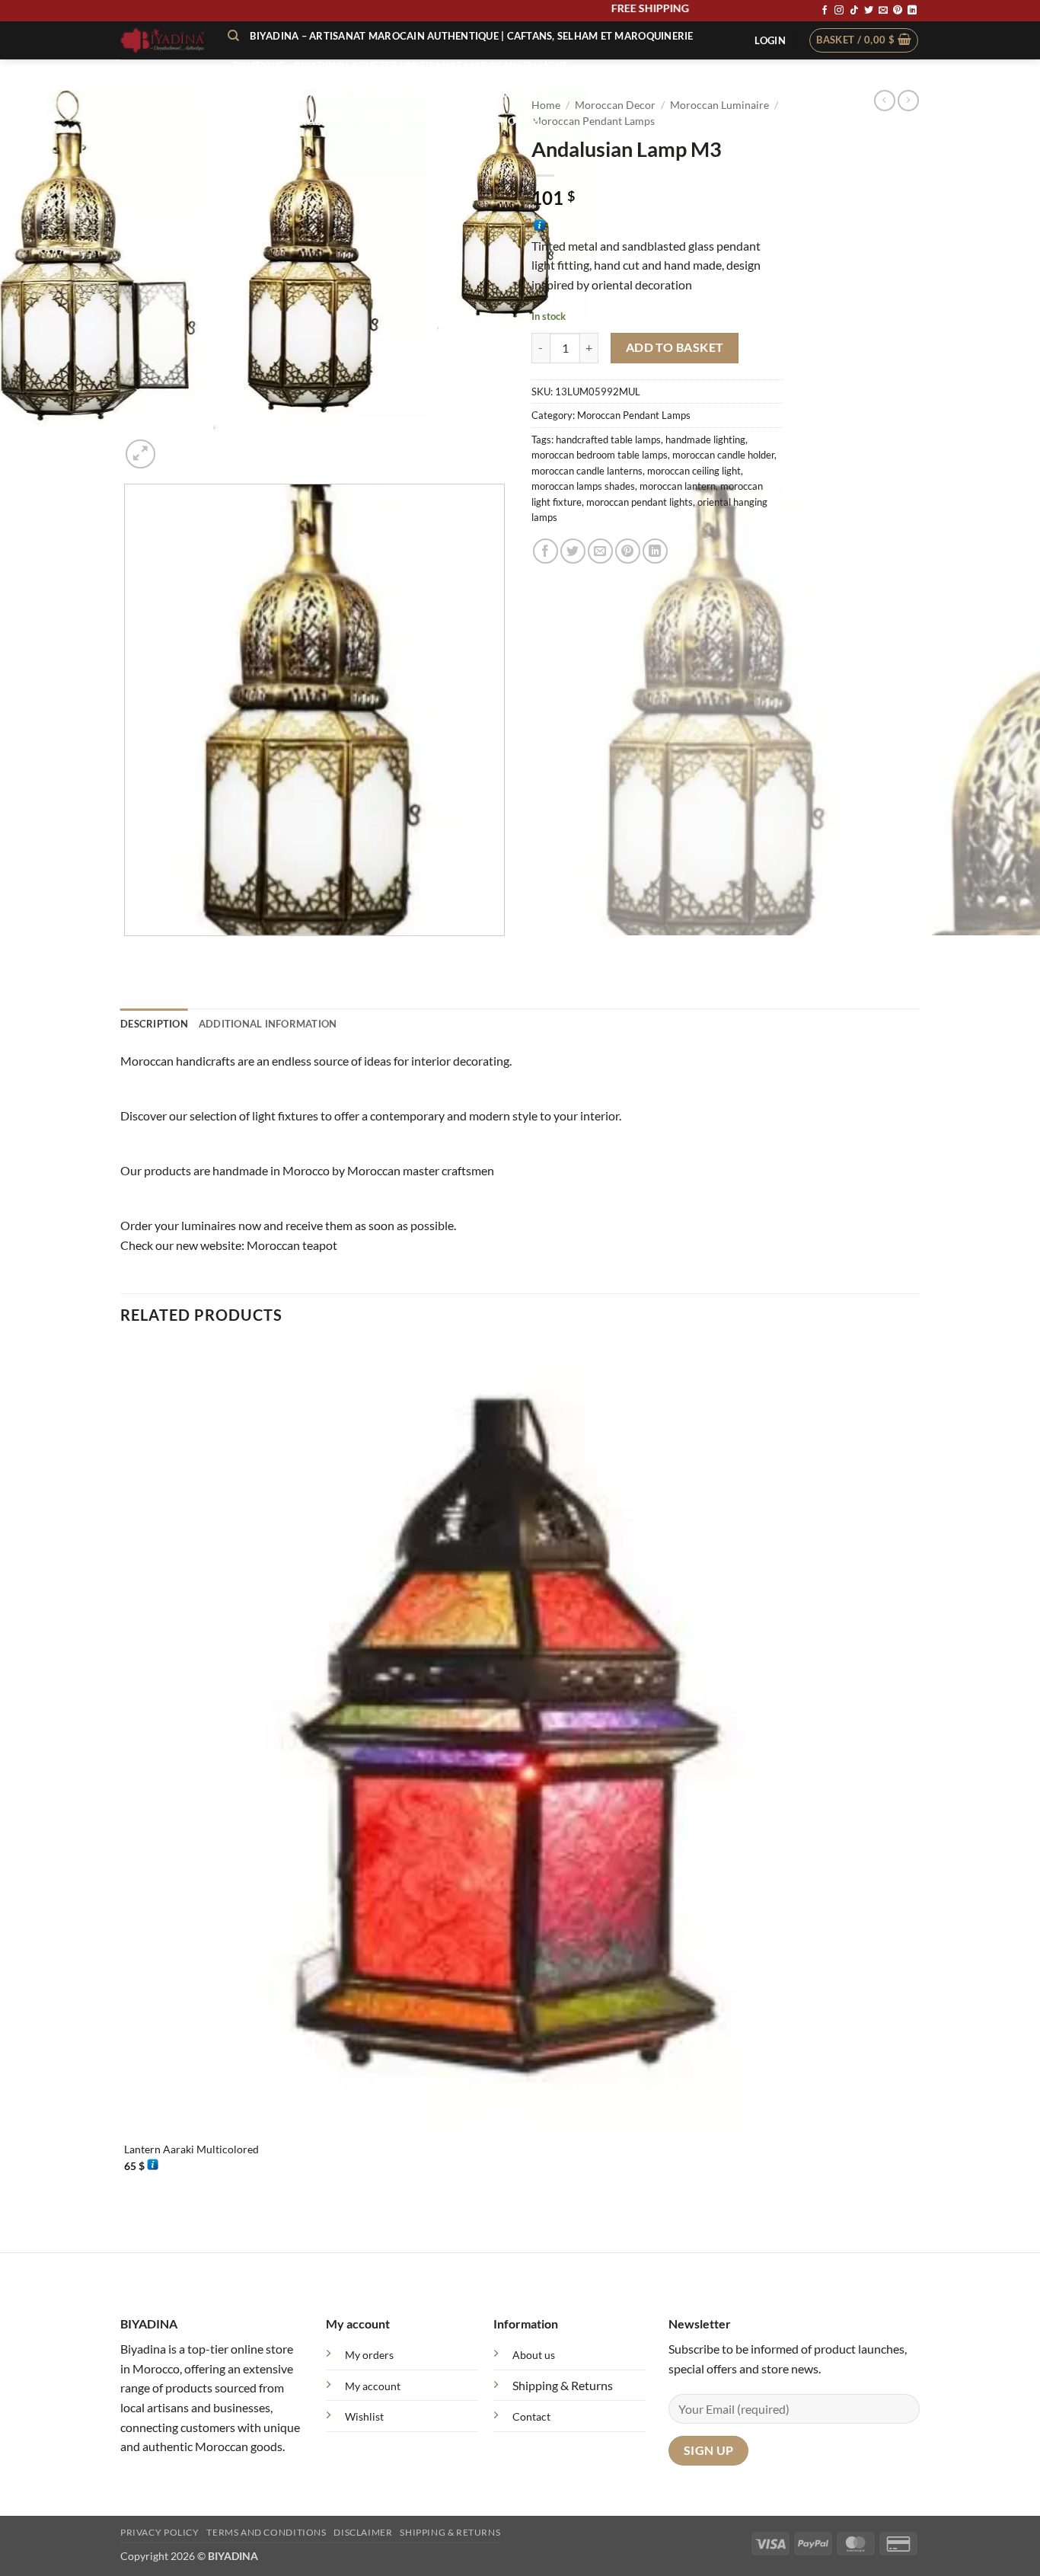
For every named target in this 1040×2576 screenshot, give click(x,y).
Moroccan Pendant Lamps (634, 415)
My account (373, 2386)
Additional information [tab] (268, 1024)
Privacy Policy (160, 2532)
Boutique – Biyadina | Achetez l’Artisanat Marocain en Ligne (400, 66)
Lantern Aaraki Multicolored (191, 2149)
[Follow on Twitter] (869, 11)
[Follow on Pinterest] (898, 11)
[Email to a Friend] (600, 551)
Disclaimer (363, 2532)
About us (534, 2355)
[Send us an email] (883, 11)
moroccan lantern (678, 486)
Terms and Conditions (266, 2532)
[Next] (177, 446)
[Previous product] (908, 101)
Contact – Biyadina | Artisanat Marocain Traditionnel (388, 121)
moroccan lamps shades (583, 486)
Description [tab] (154, 1024)
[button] (770, 40)
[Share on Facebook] (546, 551)
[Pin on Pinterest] (628, 551)
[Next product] (885, 101)
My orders (369, 2355)
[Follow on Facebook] (825, 11)
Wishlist (364, 2416)
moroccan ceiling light (694, 471)
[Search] (233, 36)
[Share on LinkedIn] (655, 551)
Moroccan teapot (292, 1245)
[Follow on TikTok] (854, 11)
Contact (531, 2416)
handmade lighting (705, 439)
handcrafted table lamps (608, 439)
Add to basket (675, 347)
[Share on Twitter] (573, 551)
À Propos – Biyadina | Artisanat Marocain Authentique (386, 94)
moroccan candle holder (723, 455)
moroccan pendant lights (640, 502)
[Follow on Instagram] (839, 11)
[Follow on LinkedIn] (912, 11)
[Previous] (128, 951)
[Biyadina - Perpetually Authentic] (163, 40)
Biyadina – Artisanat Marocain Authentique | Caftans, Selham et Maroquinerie (471, 36)
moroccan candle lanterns (587, 471)
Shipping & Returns (563, 2385)
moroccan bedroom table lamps (600, 455)
